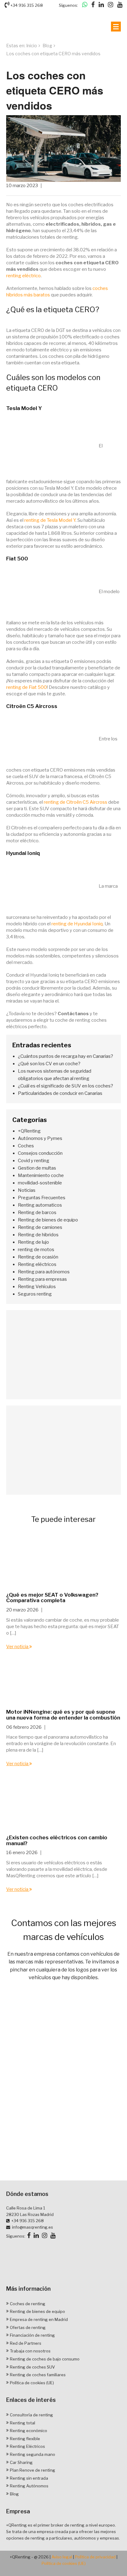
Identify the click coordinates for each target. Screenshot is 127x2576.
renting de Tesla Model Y (50, 520)
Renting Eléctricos (27, 2447)
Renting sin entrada (29, 2478)
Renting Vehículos (37, 1287)
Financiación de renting (32, 2335)
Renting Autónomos (29, 2486)
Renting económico (29, 2431)
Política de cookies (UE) (32, 2383)
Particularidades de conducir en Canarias (60, 1093)
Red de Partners (26, 2343)
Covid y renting (34, 1161)
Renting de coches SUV (32, 2367)
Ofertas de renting (28, 2327)
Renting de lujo (33, 1242)
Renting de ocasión (38, 1257)
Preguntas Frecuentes (42, 1198)
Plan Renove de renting (33, 2470)
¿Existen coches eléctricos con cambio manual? (57, 1840)
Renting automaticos (40, 1205)
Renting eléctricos (37, 1264)
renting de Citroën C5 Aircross (76, 802)
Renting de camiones (40, 1227)
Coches (26, 1146)
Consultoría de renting (31, 2415)
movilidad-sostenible (40, 1183)
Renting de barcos (37, 1213)
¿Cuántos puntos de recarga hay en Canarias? (66, 1056)
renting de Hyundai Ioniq (77, 924)
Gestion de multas (37, 1168)
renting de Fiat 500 (27, 687)
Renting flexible (25, 2439)
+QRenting (29, 1131)
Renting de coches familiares (38, 2375)
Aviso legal (62, 2557)
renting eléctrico (23, 276)
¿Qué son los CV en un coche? (49, 1064)
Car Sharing (21, 2462)
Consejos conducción (40, 1153)
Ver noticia (18, 1647)
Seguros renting (35, 1294)
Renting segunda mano (33, 2454)
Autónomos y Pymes (40, 1138)
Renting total (23, 2423)
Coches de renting (28, 2304)
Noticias (27, 1190)
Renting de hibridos (38, 1235)
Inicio (32, 46)
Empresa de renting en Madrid (39, 2319)
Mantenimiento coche (41, 1175)
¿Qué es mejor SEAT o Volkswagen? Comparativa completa (52, 1598)
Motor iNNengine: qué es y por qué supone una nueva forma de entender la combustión (63, 1715)
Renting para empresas (42, 1279)
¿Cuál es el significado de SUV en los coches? (66, 1086)
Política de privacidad (95, 2557)
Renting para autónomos (44, 1272)
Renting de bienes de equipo (48, 1220)
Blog (47, 46)
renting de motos (36, 1250)
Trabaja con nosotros (30, 2351)
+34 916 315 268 (26, 5)
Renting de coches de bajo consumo (45, 2359)
